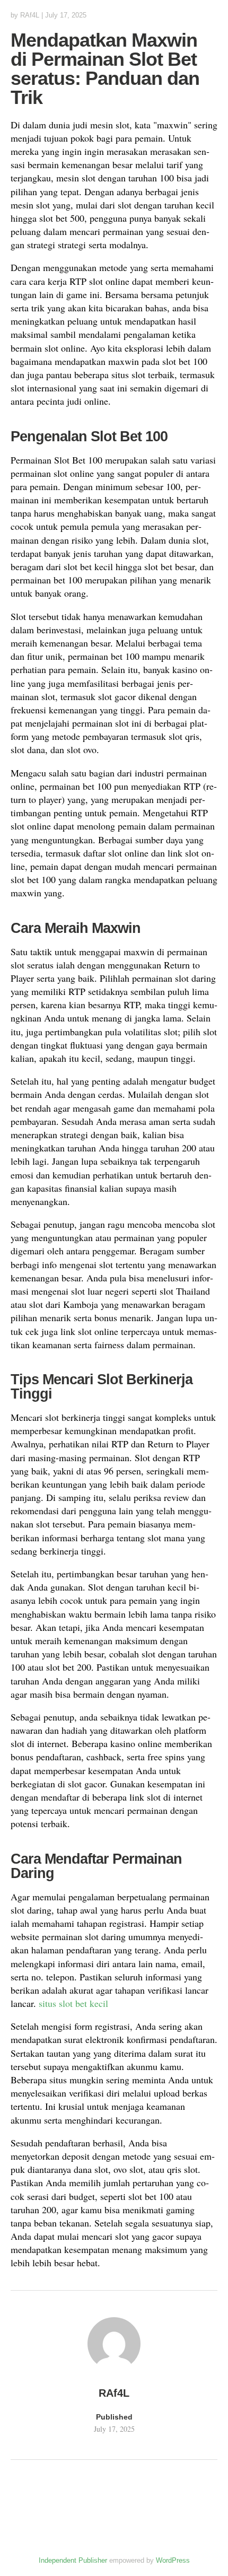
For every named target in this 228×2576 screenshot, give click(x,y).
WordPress (173, 2560)
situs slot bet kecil (73, 2003)
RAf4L (30, 15)
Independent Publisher (73, 2560)
